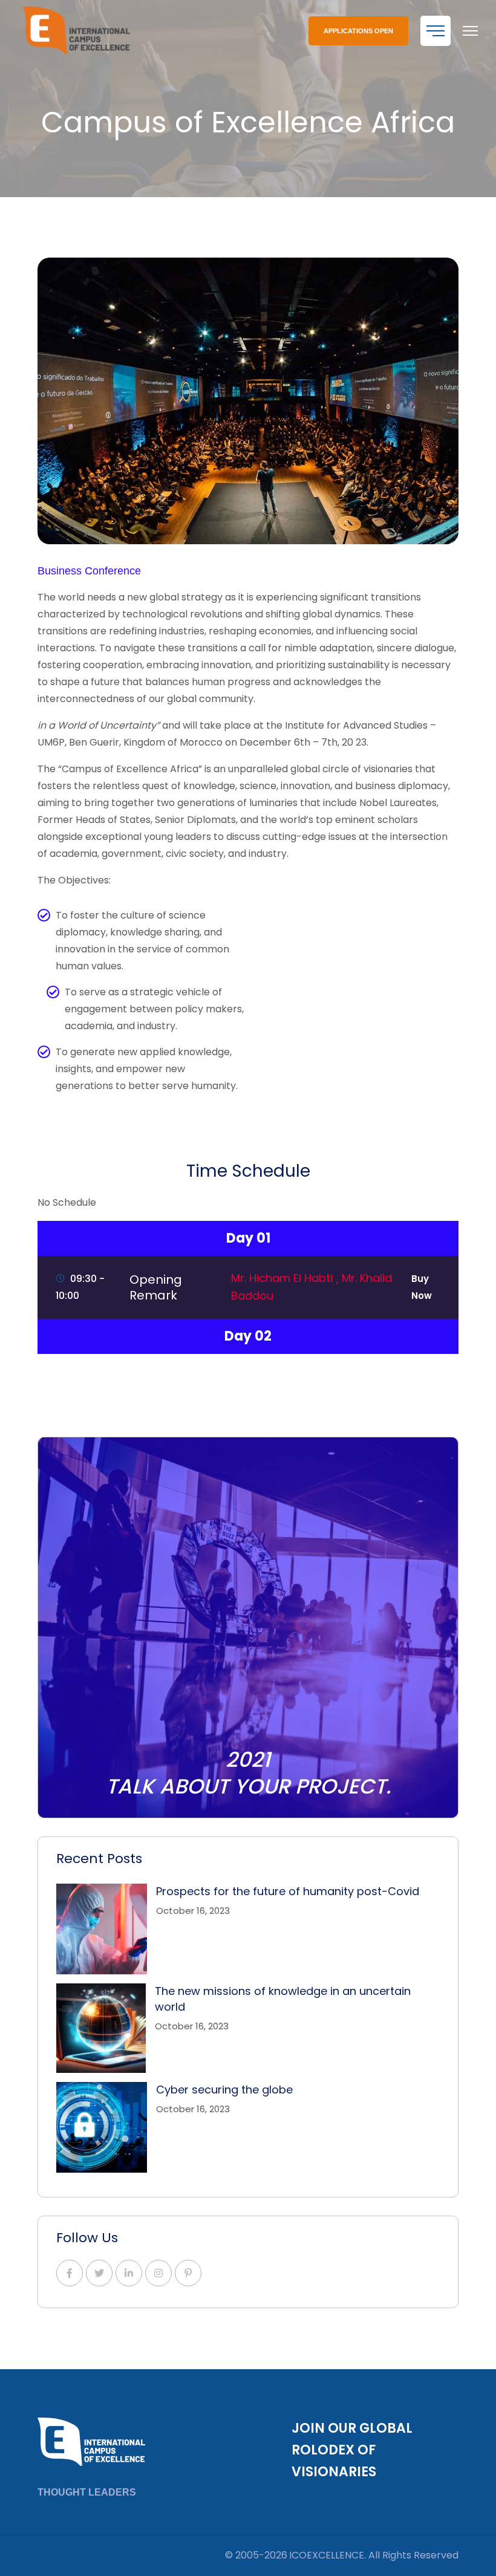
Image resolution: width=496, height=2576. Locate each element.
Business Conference (89, 571)
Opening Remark (156, 1287)
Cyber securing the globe (224, 2090)
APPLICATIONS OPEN (358, 31)
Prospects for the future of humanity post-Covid (288, 1891)
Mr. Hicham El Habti (283, 1278)
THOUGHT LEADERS (87, 2492)
